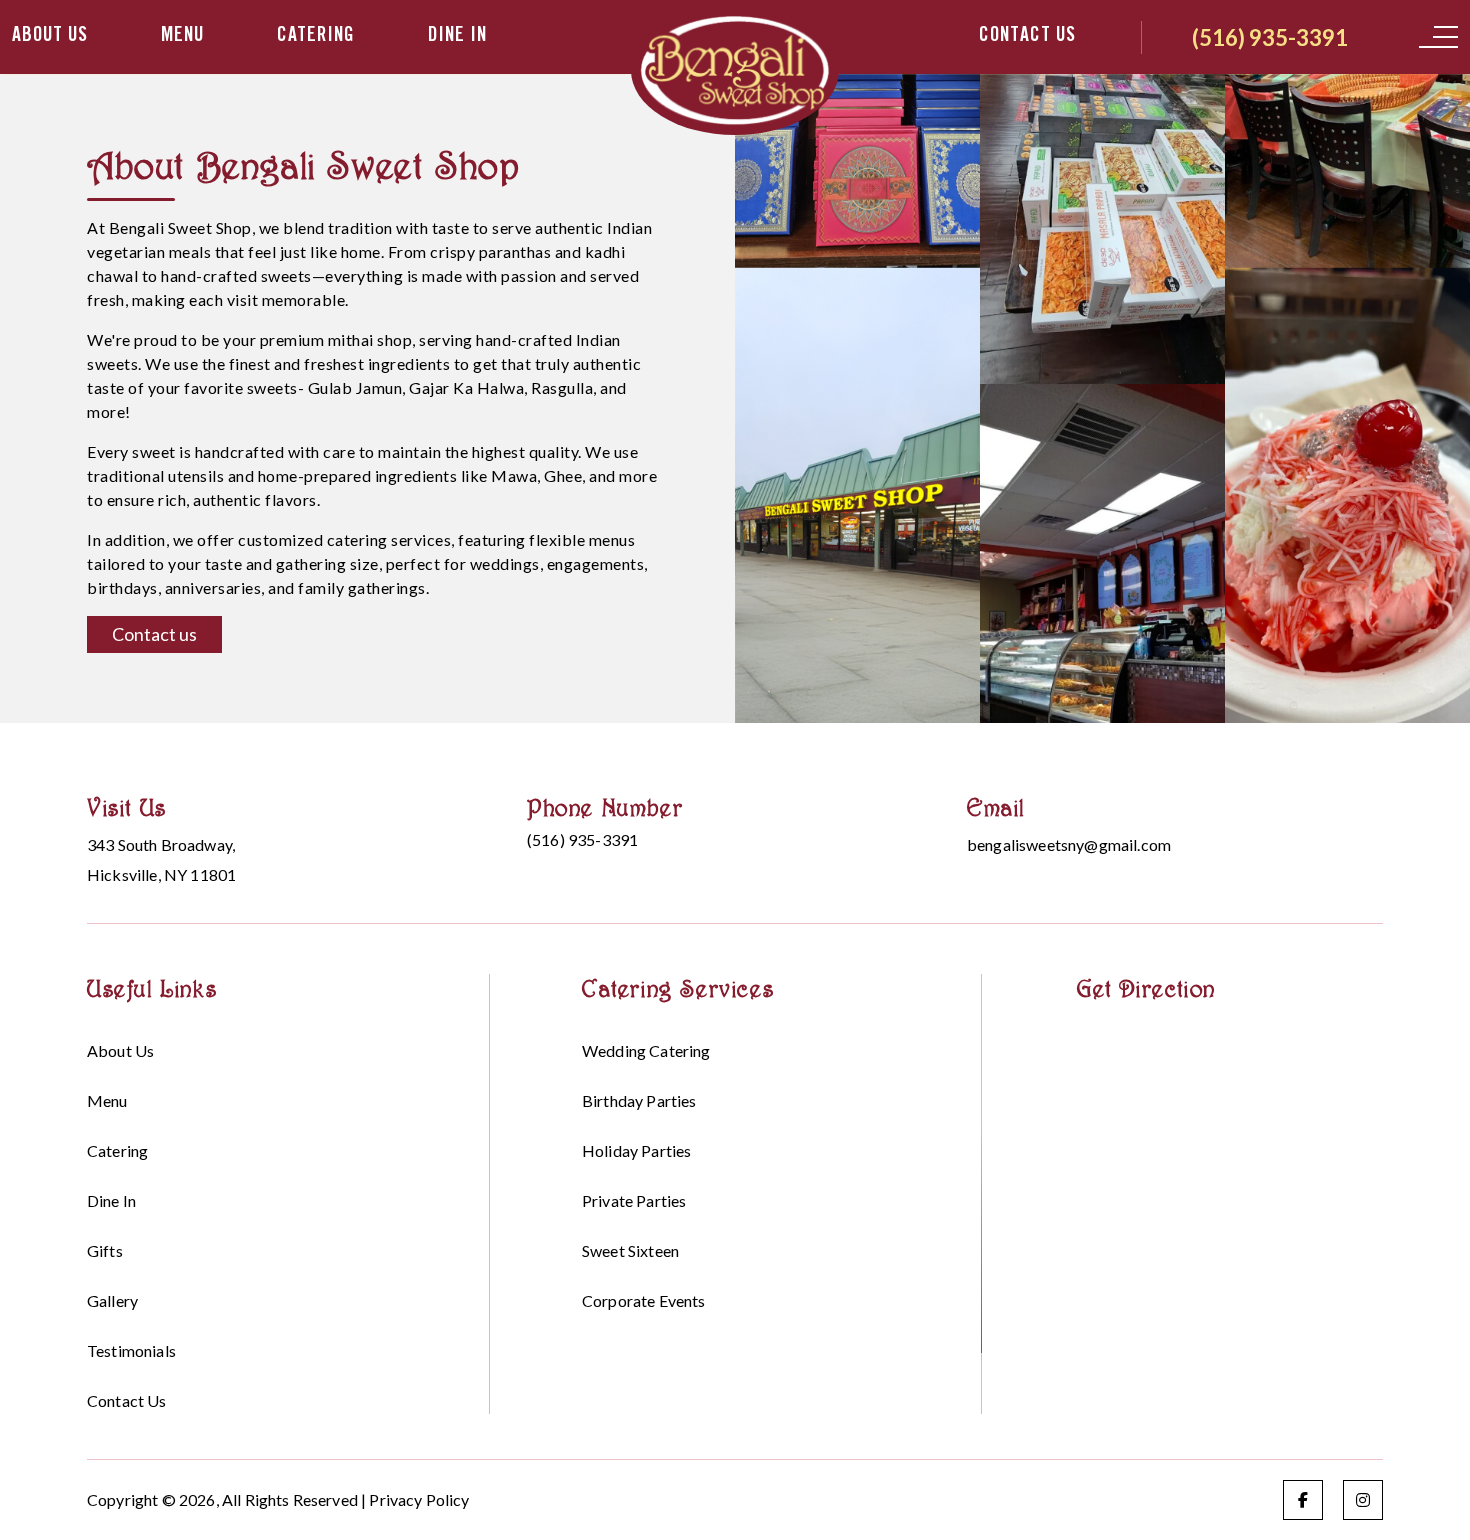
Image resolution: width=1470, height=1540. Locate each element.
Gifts (105, 1250)
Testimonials (131, 1350)
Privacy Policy (419, 1499)
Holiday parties (636, 1150)
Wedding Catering (646, 1050)
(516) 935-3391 (1270, 37)
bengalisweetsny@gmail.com (1069, 844)
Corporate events (644, 1300)
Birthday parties (639, 1100)
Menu (182, 37)
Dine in (457, 37)
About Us (50, 37)
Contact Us (1027, 37)
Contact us (154, 634)
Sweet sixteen (630, 1250)
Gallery (112, 1300)
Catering (316, 37)
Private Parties (634, 1200)
